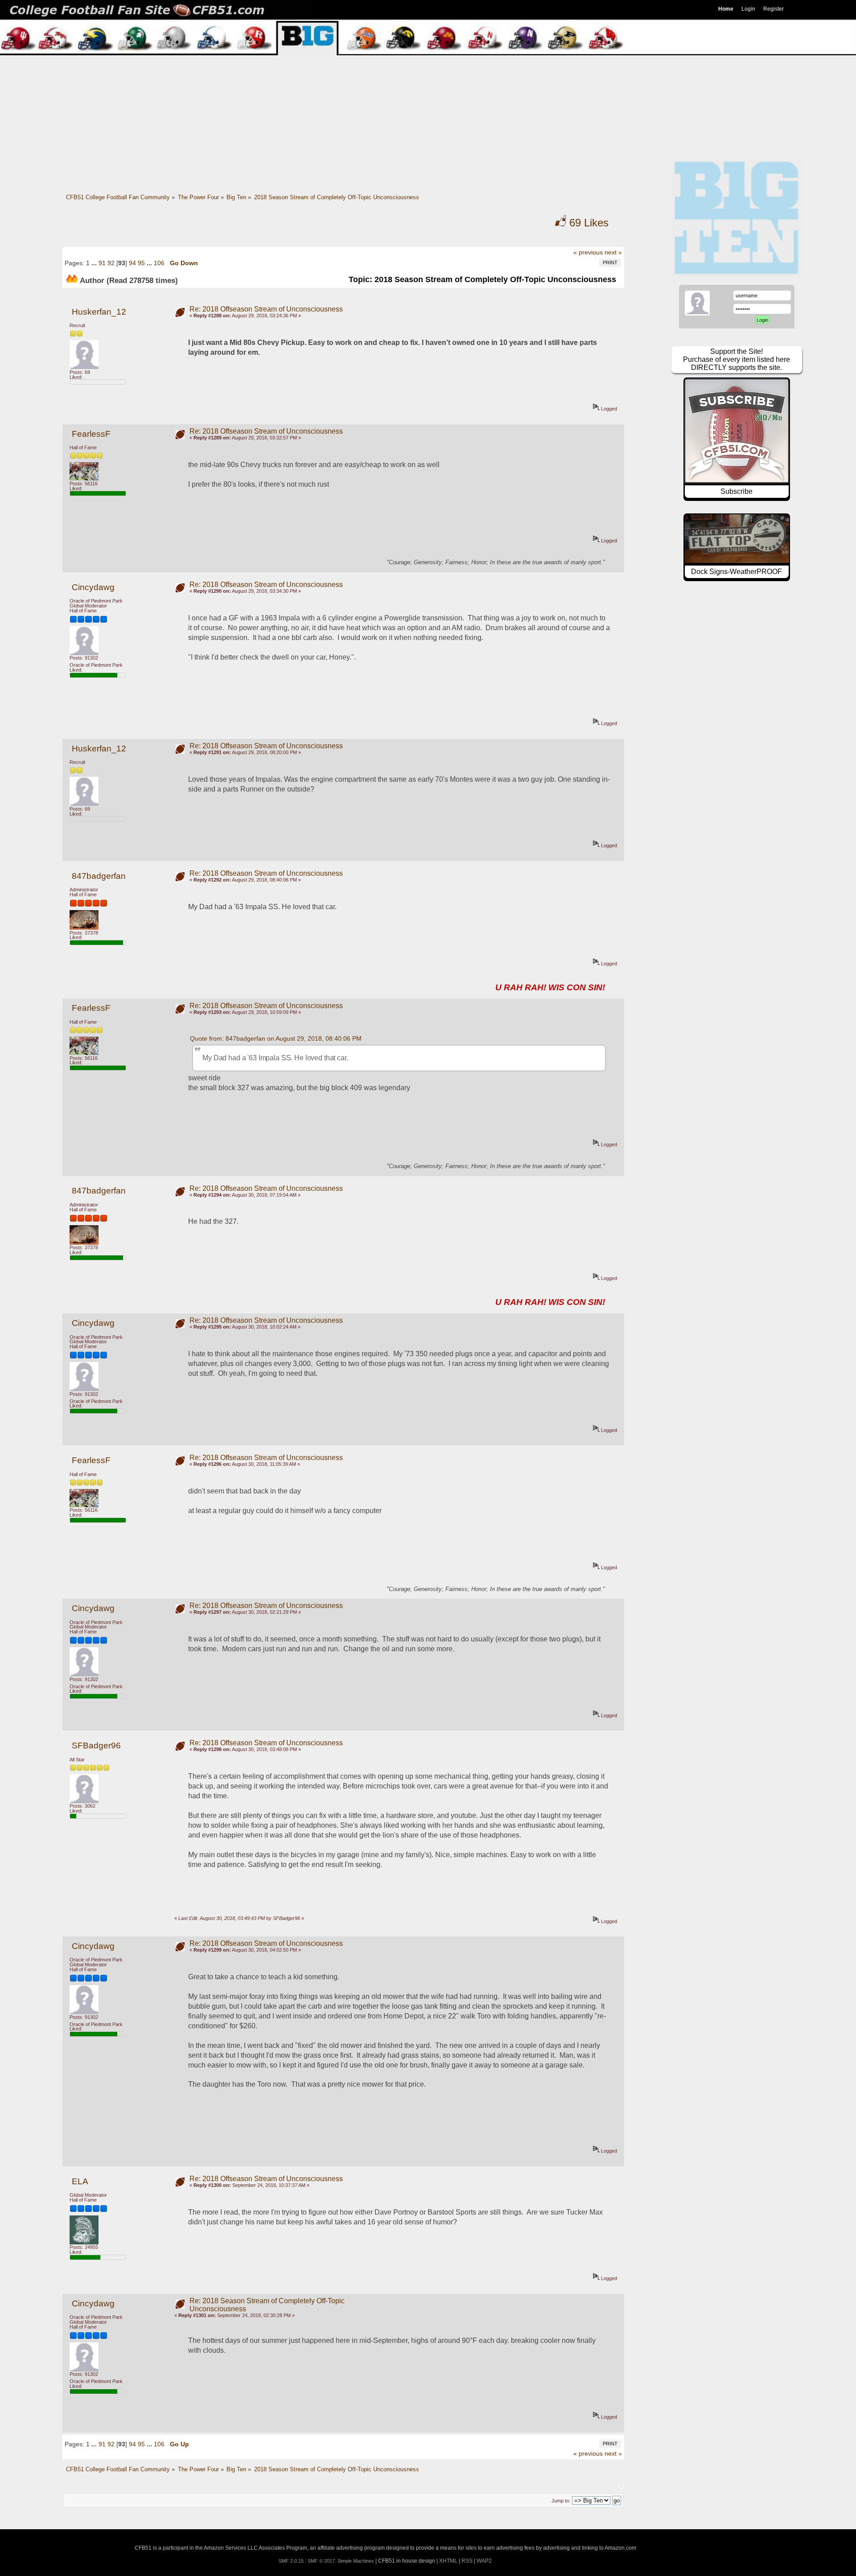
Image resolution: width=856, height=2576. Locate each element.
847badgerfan (99, 876)
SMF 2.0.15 (291, 2561)
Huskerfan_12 (99, 312)
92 (111, 263)
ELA (80, 2181)
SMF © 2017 (321, 2561)
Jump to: (561, 2501)
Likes (589, 223)
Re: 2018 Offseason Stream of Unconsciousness (266, 309)
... (95, 263)
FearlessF (91, 434)
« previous (588, 252)
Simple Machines (356, 2561)
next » (613, 252)
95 (141, 263)
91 (102, 263)
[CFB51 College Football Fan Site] (428, 10)
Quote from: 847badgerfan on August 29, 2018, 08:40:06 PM (276, 1038)
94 (132, 263)
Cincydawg (93, 587)
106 (159, 263)
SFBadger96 (96, 1745)
